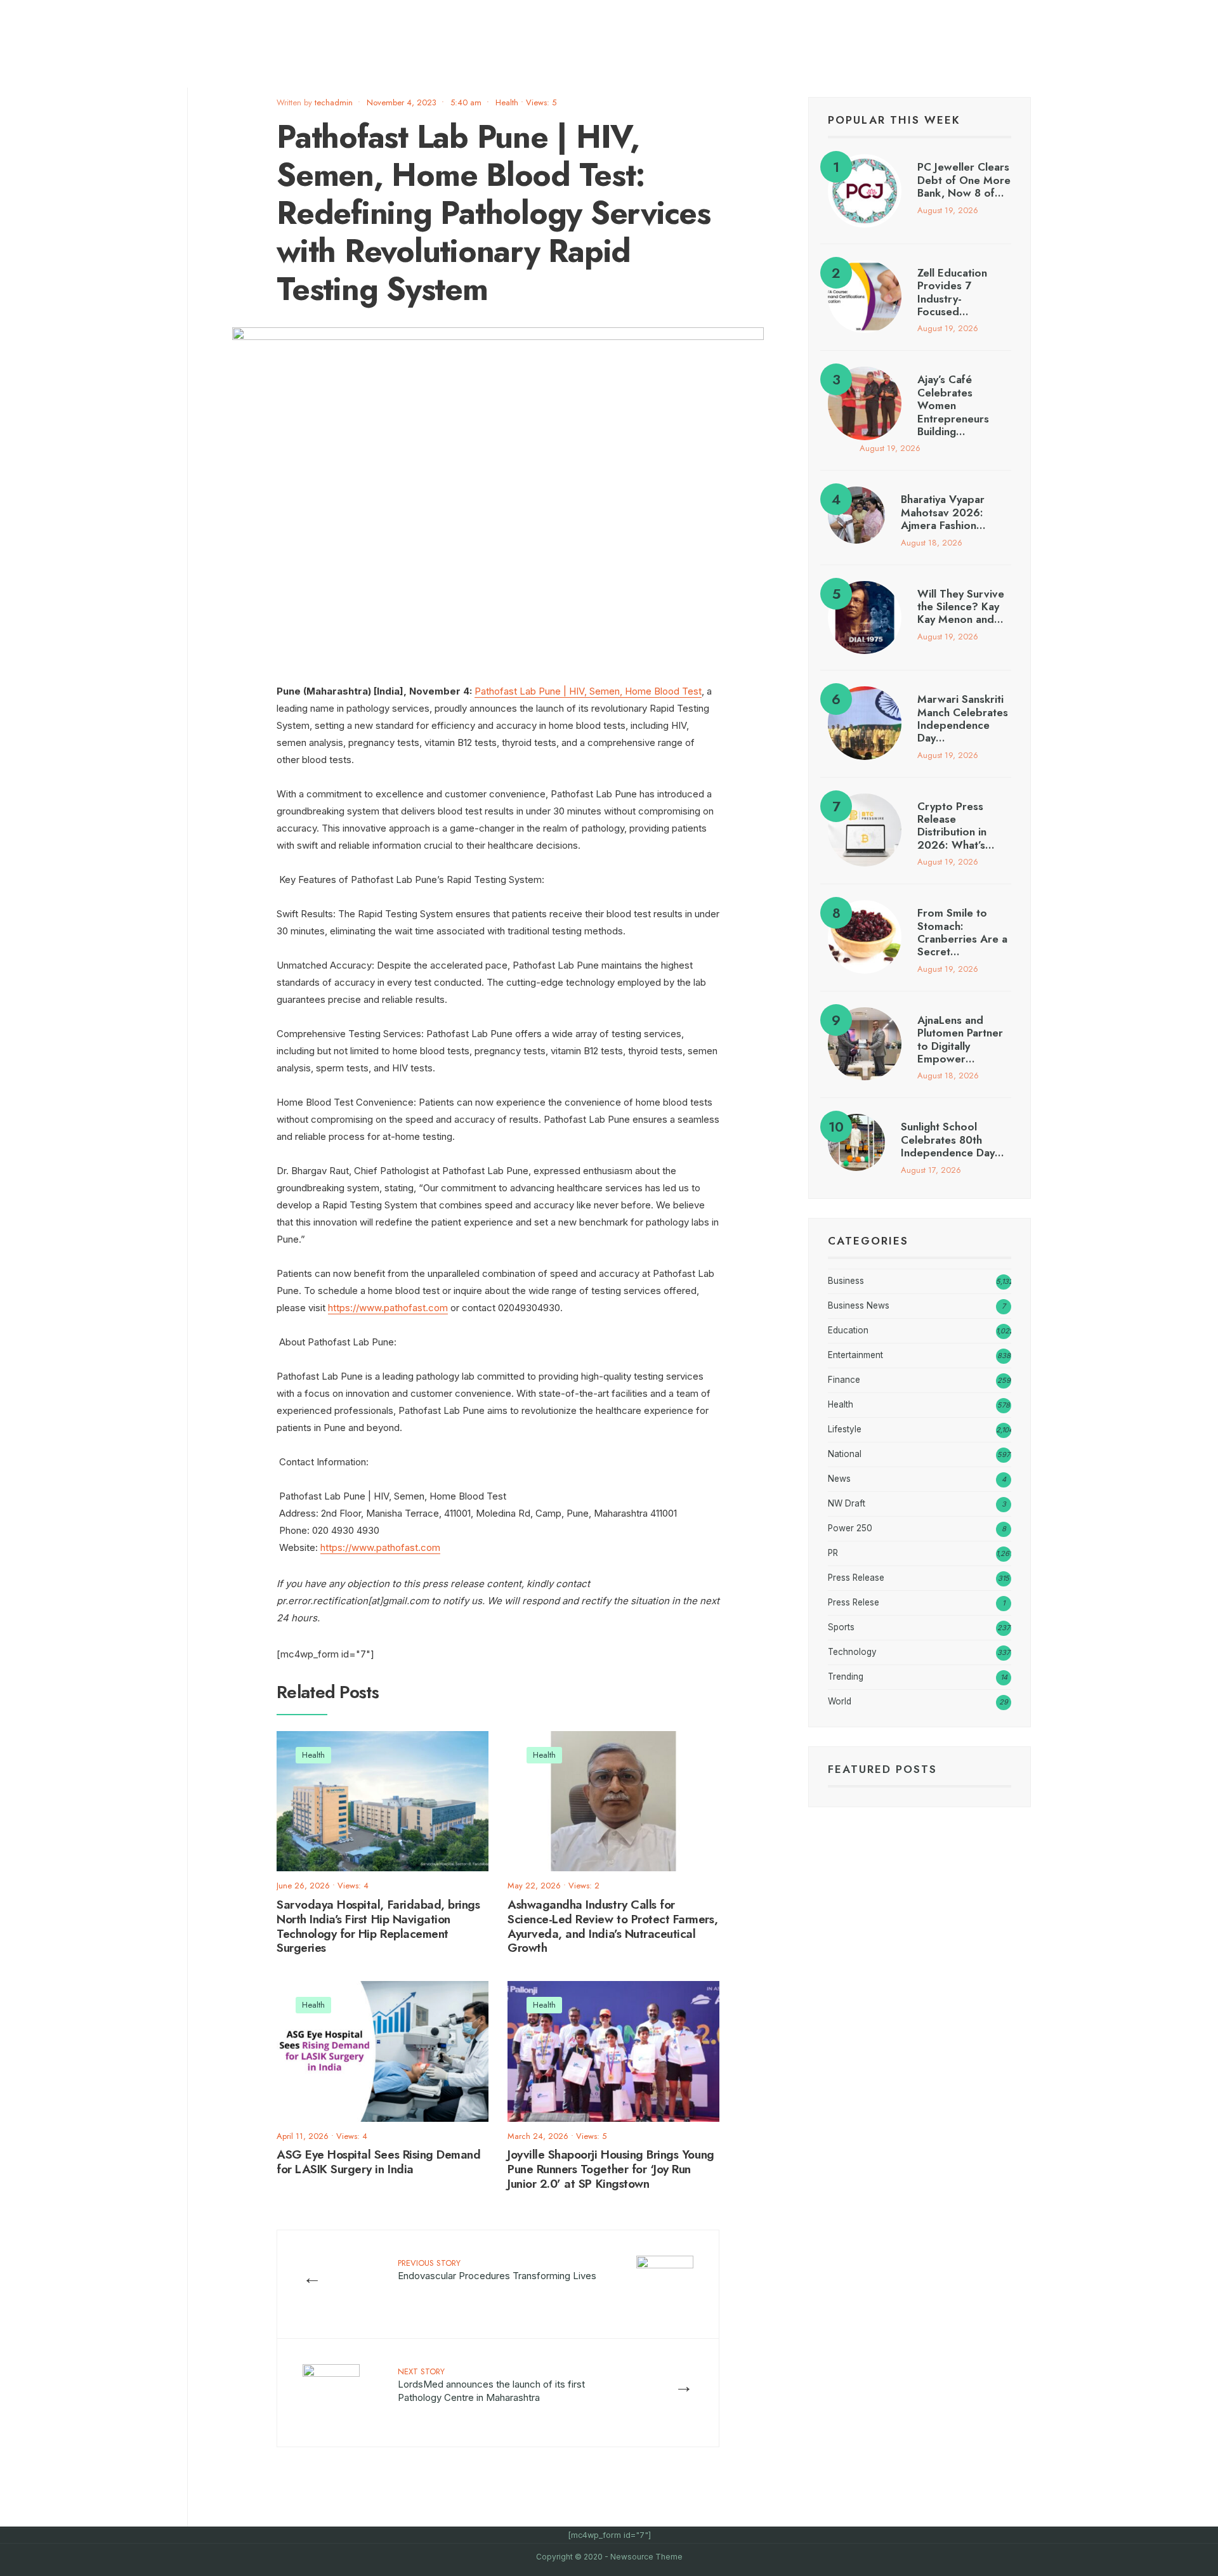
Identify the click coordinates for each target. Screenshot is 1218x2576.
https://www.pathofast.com (388, 1308)
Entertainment (855, 1355)
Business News (859, 1305)
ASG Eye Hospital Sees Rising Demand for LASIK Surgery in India (378, 2162)
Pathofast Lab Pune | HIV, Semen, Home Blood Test (588, 691)
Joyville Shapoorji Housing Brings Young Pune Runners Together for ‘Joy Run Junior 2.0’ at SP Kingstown (611, 2169)
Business (846, 1281)
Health (507, 102)
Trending (846, 1677)
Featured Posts (882, 1769)
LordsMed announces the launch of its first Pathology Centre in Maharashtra (491, 2384)
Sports (841, 1627)
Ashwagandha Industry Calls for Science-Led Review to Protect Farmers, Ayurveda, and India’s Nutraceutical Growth (612, 1926)
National (845, 1454)
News (839, 1479)
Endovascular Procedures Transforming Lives (497, 2269)
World (840, 1701)
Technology (852, 1652)
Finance (844, 1380)
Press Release (856, 1578)
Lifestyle (845, 1429)
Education (848, 1330)
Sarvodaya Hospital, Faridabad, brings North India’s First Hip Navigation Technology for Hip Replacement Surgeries (378, 1926)
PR (833, 1553)
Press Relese (854, 1602)
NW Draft (847, 1503)
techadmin (334, 102)
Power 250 (850, 1528)
